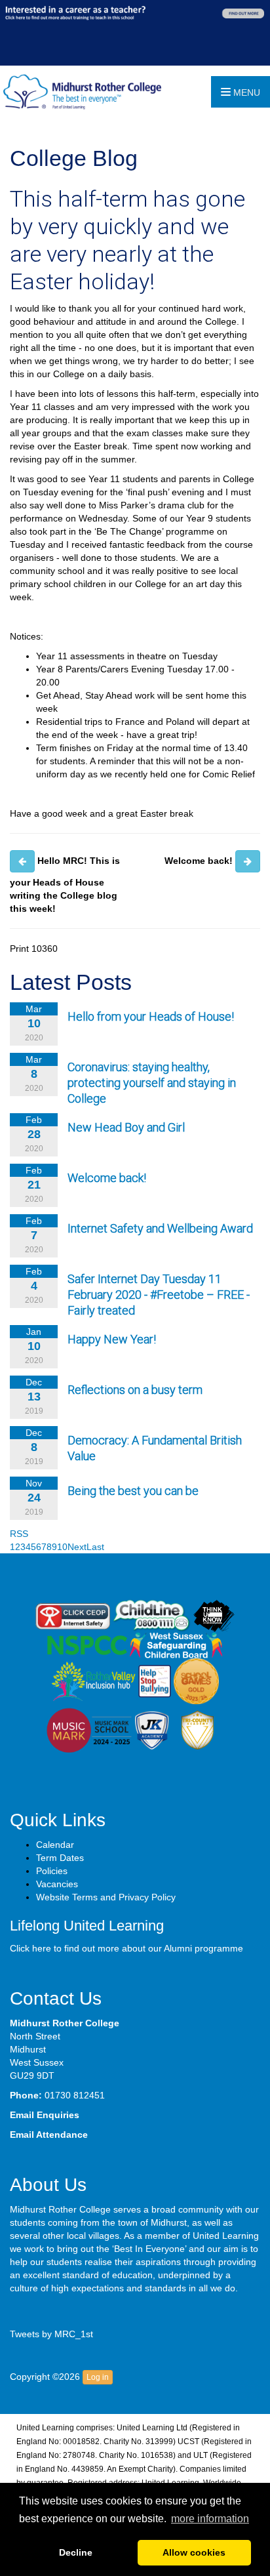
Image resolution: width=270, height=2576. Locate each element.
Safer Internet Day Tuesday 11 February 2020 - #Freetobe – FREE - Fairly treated (159, 1295)
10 (62, 1547)
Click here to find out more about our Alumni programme (126, 1948)
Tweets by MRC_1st (51, 2334)
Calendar (55, 1845)
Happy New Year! (112, 1339)
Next (77, 1547)
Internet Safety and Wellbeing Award (160, 1228)
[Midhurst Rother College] (81, 91)
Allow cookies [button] (194, 2552)
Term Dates (60, 1858)
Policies (52, 1871)
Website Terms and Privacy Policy (106, 1897)
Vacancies (57, 1884)
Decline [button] (76, 2552)
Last (95, 1547)
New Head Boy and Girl (126, 1127)
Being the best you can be (133, 1491)
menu (245, 92)
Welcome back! (107, 1178)
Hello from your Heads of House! (151, 1016)
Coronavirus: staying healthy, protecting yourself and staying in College (152, 1083)
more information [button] (210, 2519)
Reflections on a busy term (135, 1390)
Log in (98, 2377)
